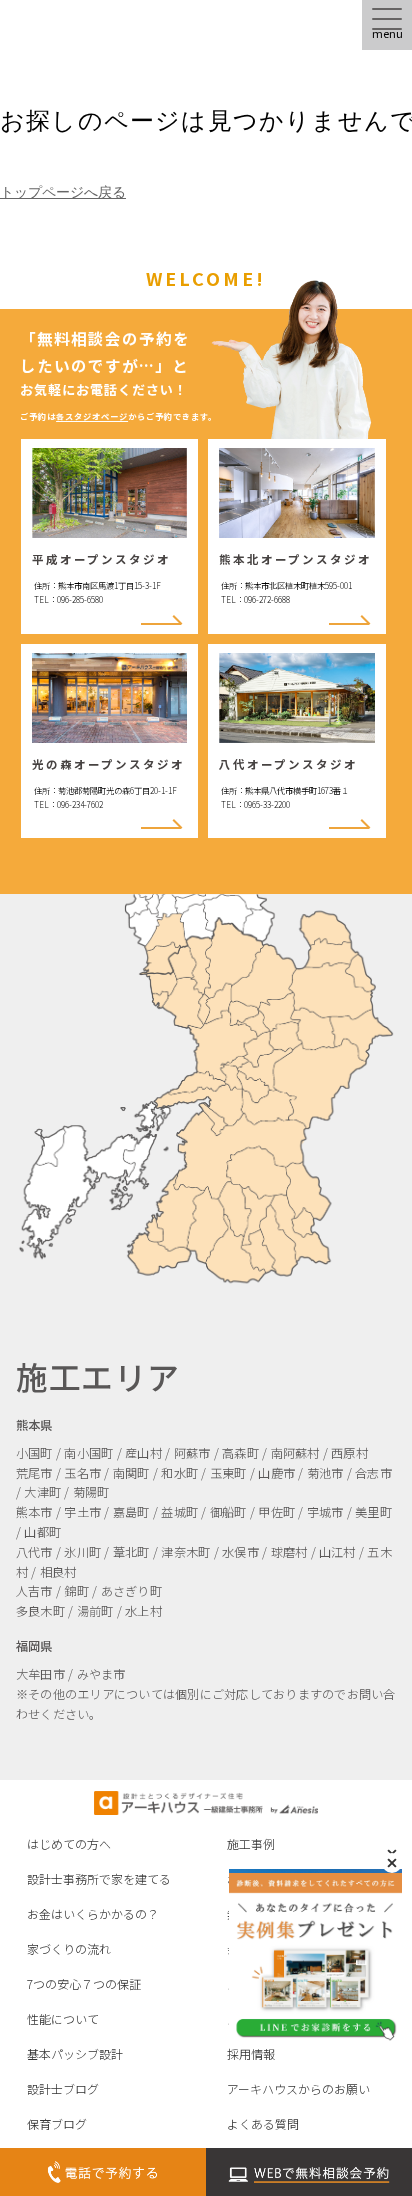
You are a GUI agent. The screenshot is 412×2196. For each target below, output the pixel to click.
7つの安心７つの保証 (84, 1983)
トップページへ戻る (63, 192)
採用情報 (251, 2053)
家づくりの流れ (69, 1948)
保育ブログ (57, 2123)
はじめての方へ (69, 1843)
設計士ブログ (63, 2088)
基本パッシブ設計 (75, 2053)
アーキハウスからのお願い (298, 2088)
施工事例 (251, 1843)
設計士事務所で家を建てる (99, 1878)
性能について (63, 2018)
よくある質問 (263, 2123)
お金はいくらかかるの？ (93, 1913)
